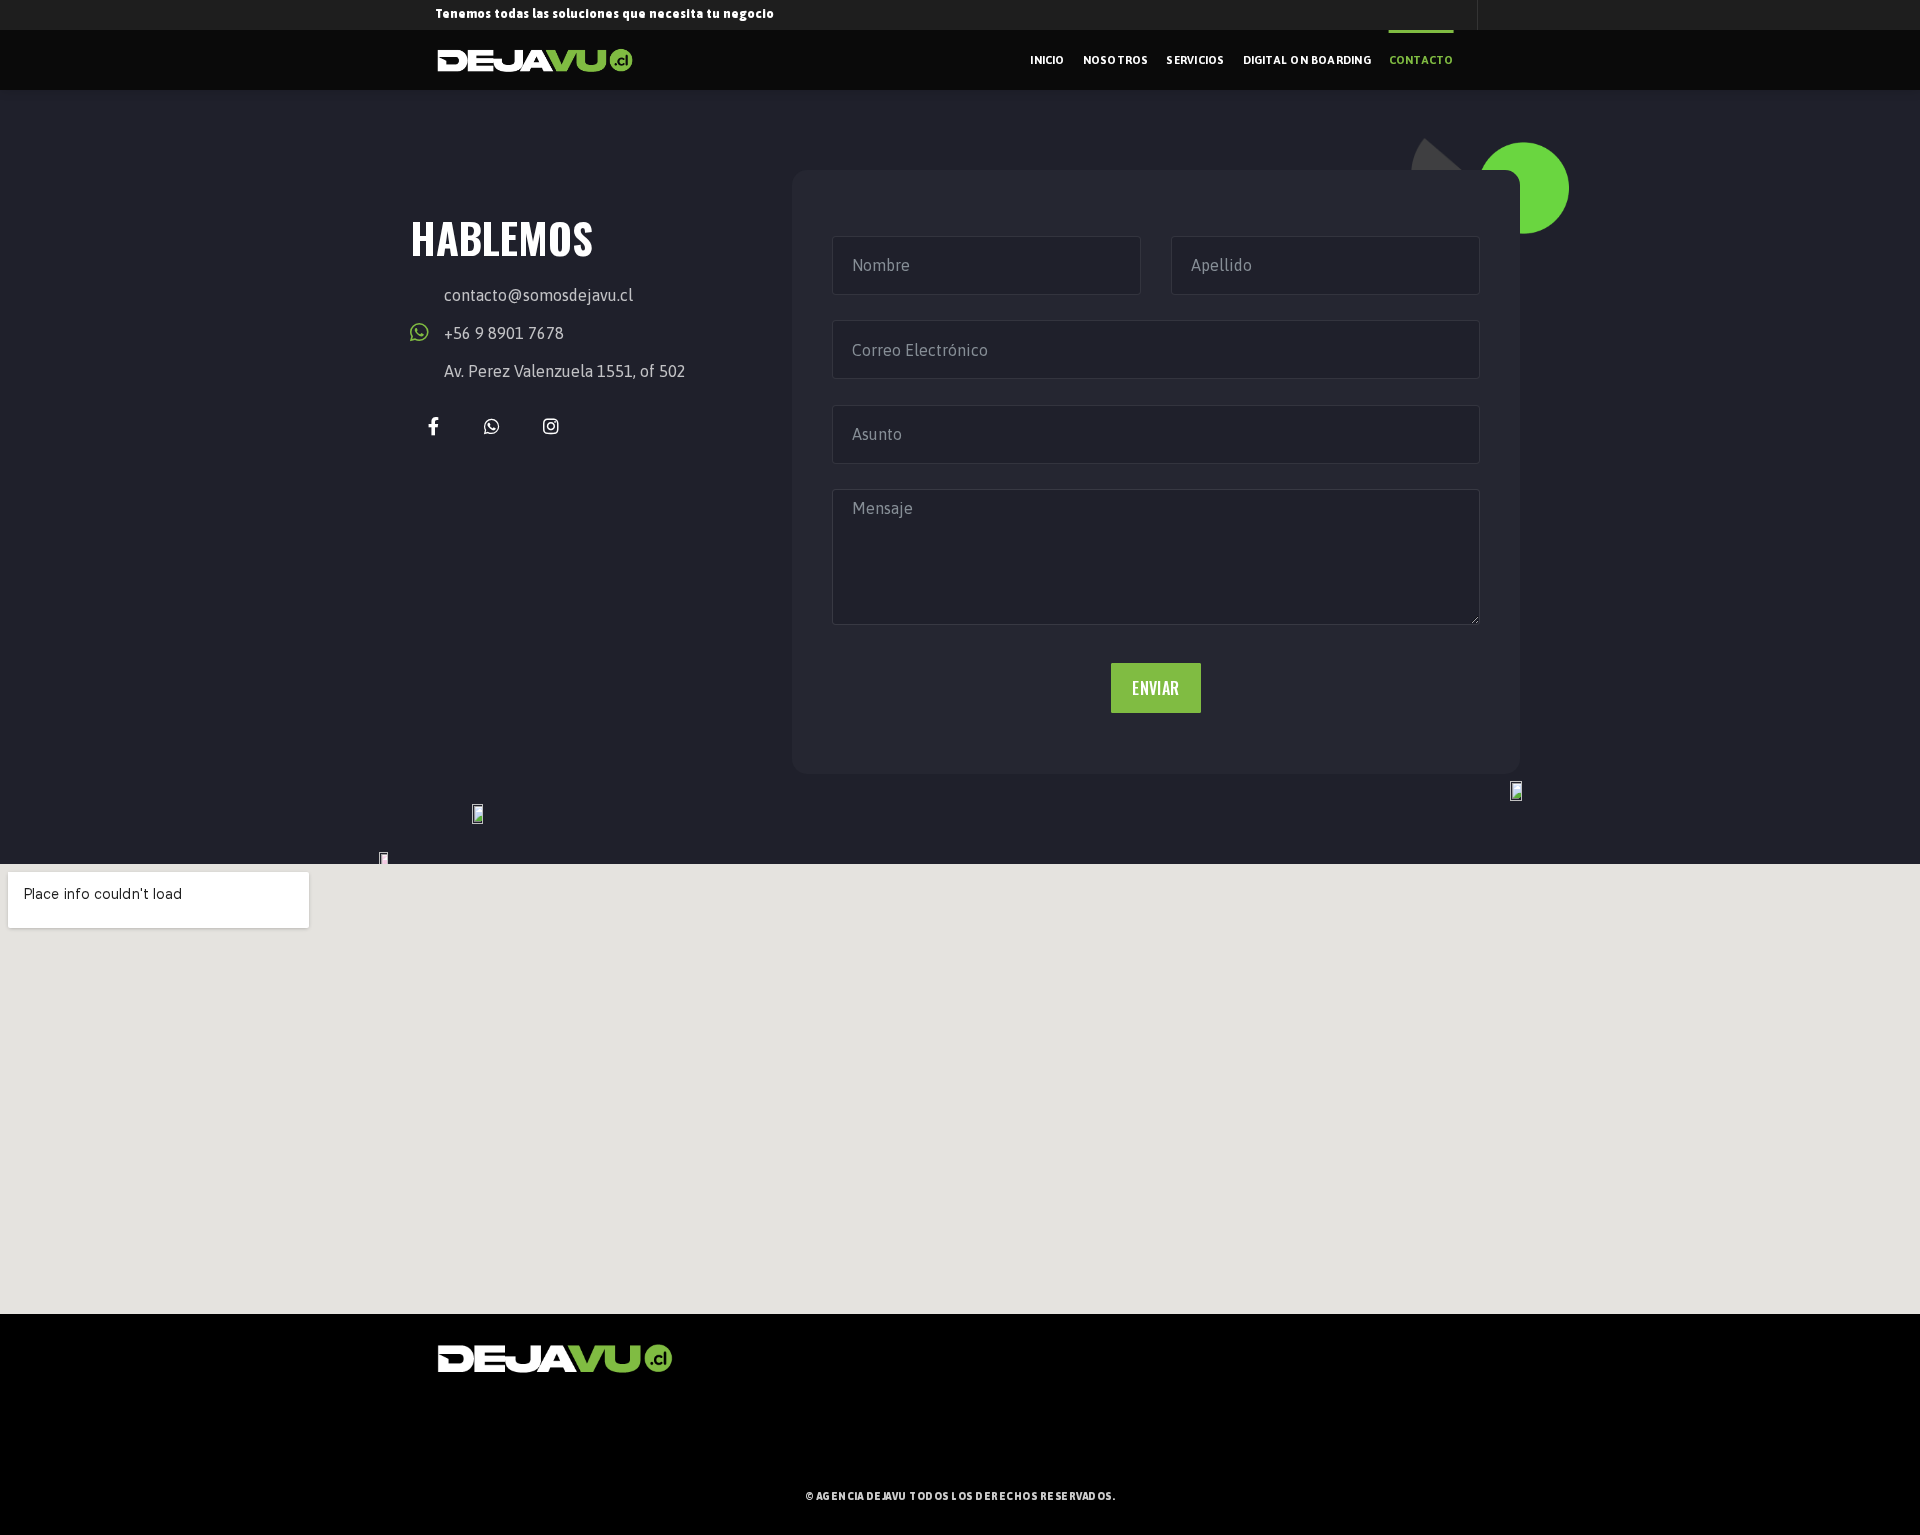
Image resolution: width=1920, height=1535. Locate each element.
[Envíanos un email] (1495, 24)
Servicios (1195, 60)
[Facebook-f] (433, 426)
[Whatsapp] (492, 426)
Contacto (1421, 60)
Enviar (1156, 688)
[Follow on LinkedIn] (12, 1447)
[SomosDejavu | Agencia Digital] (535, 60)
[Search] (1478, 60)
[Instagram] (551, 426)
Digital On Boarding (1307, 60)
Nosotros (1116, 60)
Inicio (1047, 60)
